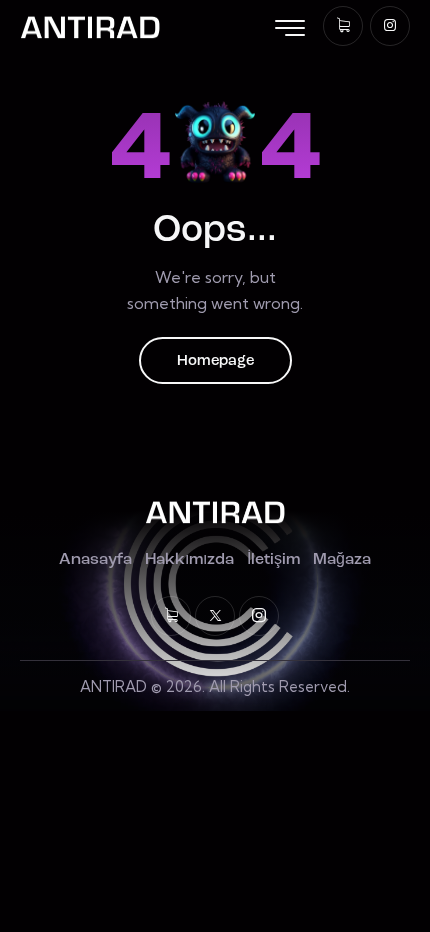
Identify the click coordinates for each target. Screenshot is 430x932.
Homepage (215, 361)
